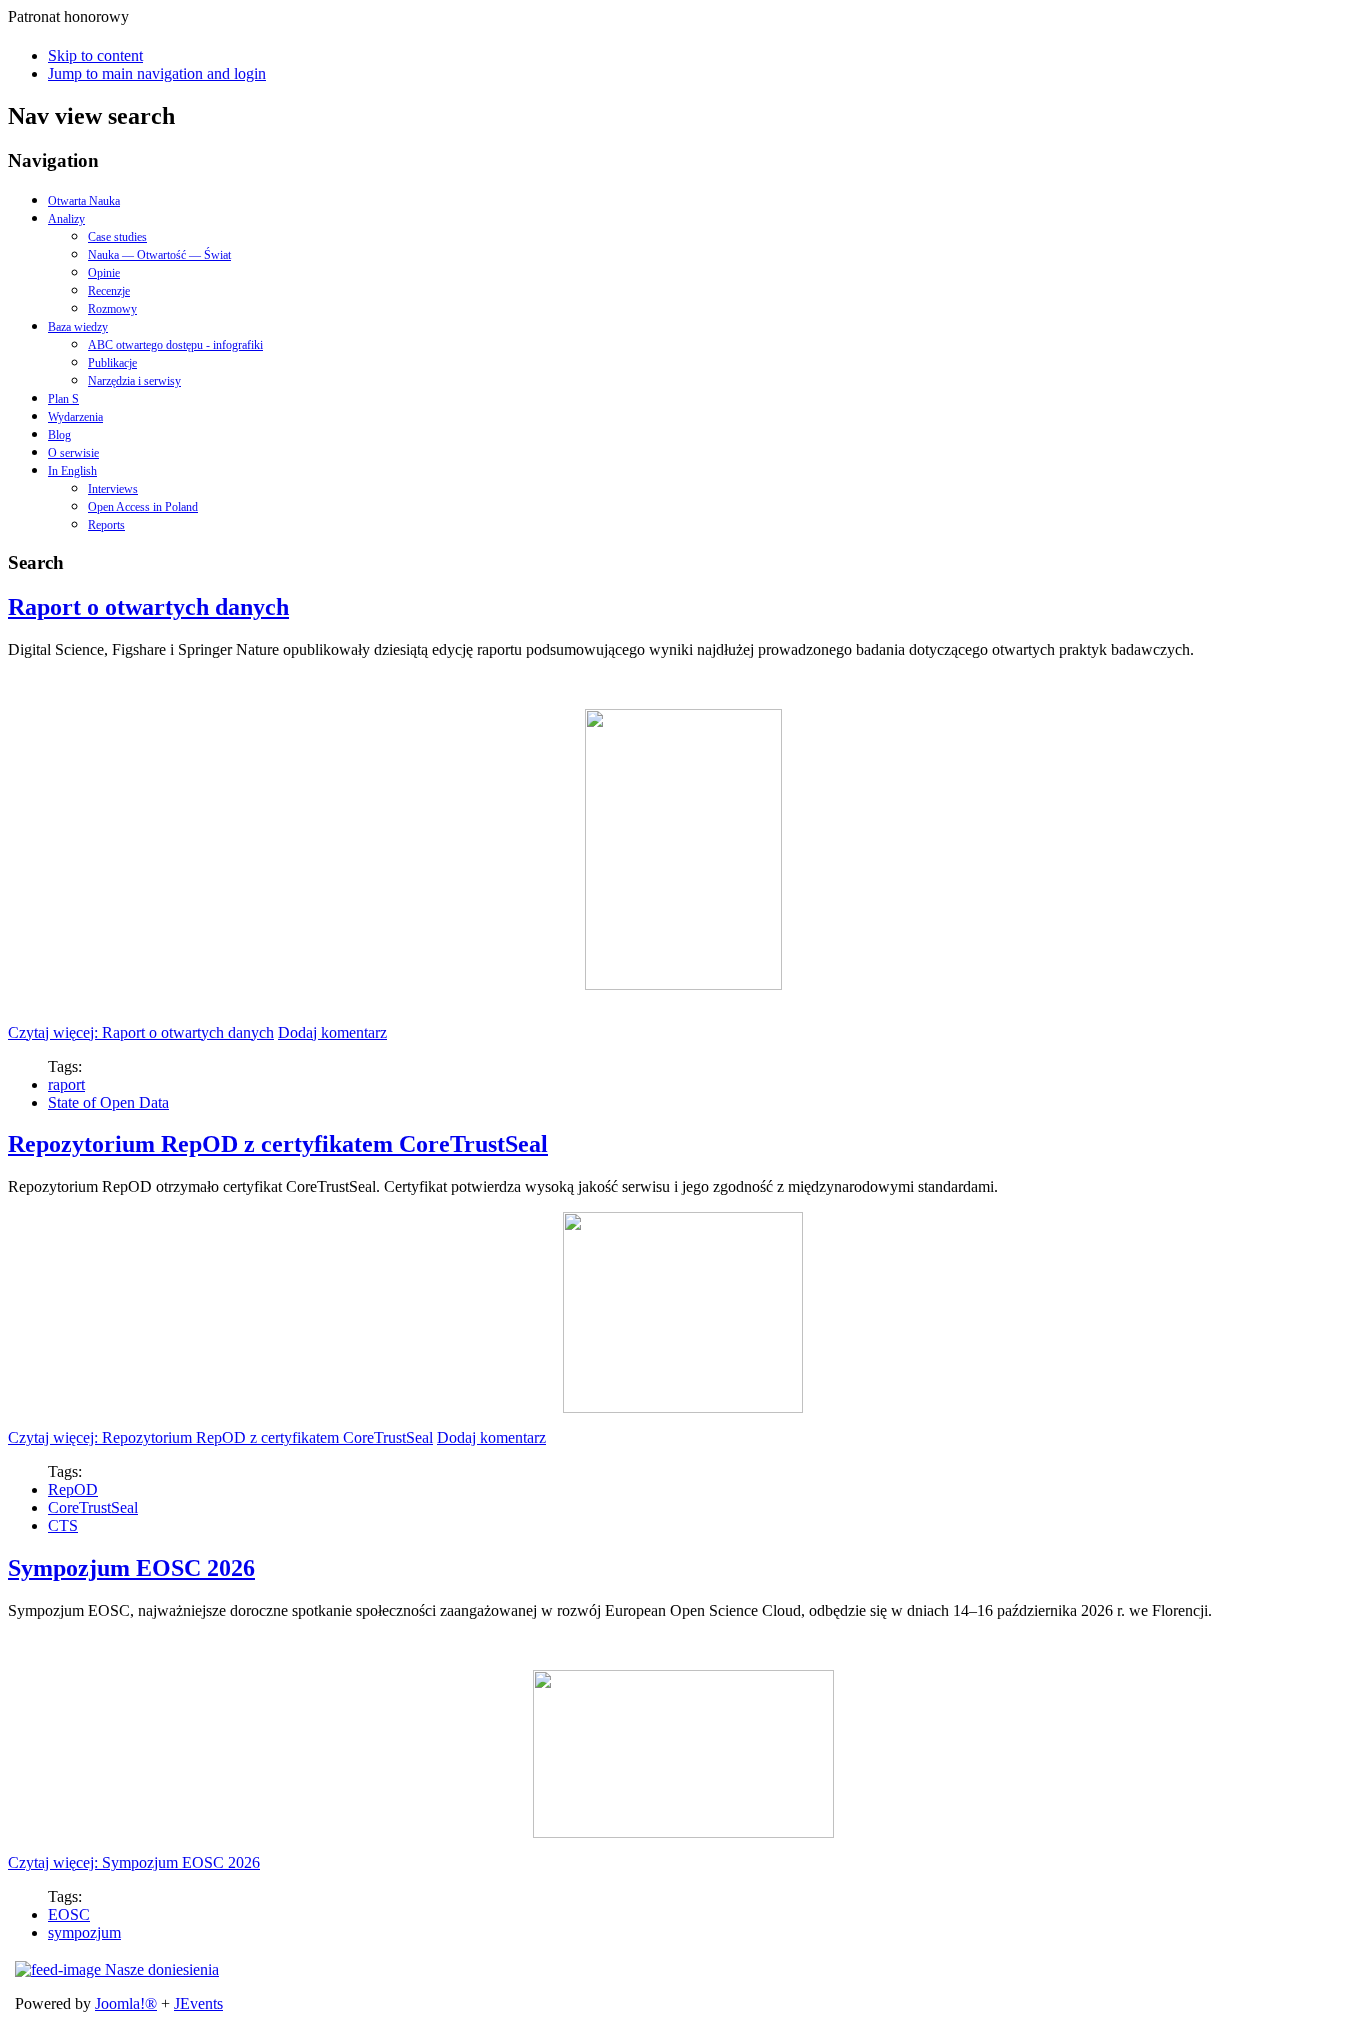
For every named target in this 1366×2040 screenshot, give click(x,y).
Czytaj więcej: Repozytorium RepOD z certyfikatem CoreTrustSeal (220, 1437)
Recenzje (109, 291)
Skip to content (95, 55)
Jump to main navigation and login (157, 73)
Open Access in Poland (143, 507)
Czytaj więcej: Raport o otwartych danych (141, 1032)
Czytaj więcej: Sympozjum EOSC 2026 (134, 1862)
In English (72, 471)
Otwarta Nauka (84, 201)
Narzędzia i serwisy (134, 381)
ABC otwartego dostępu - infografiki (175, 345)
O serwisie (73, 453)
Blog (59, 435)
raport (66, 1084)
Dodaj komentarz (332, 1032)
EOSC (69, 1914)
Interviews (113, 489)
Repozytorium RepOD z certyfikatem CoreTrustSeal (278, 1144)
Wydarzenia (75, 417)
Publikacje (112, 363)
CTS (63, 1525)
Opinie (104, 273)
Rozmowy (112, 309)
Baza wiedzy (78, 327)
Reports (106, 525)
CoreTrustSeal (93, 1507)
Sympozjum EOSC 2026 (131, 1568)
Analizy (66, 219)
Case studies (117, 237)
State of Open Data (108, 1102)
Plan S (63, 399)
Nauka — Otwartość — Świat (159, 255)
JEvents (198, 2003)
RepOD (73, 1489)
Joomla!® (126, 2003)
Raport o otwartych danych (148, 607)
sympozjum (84, 1932)
